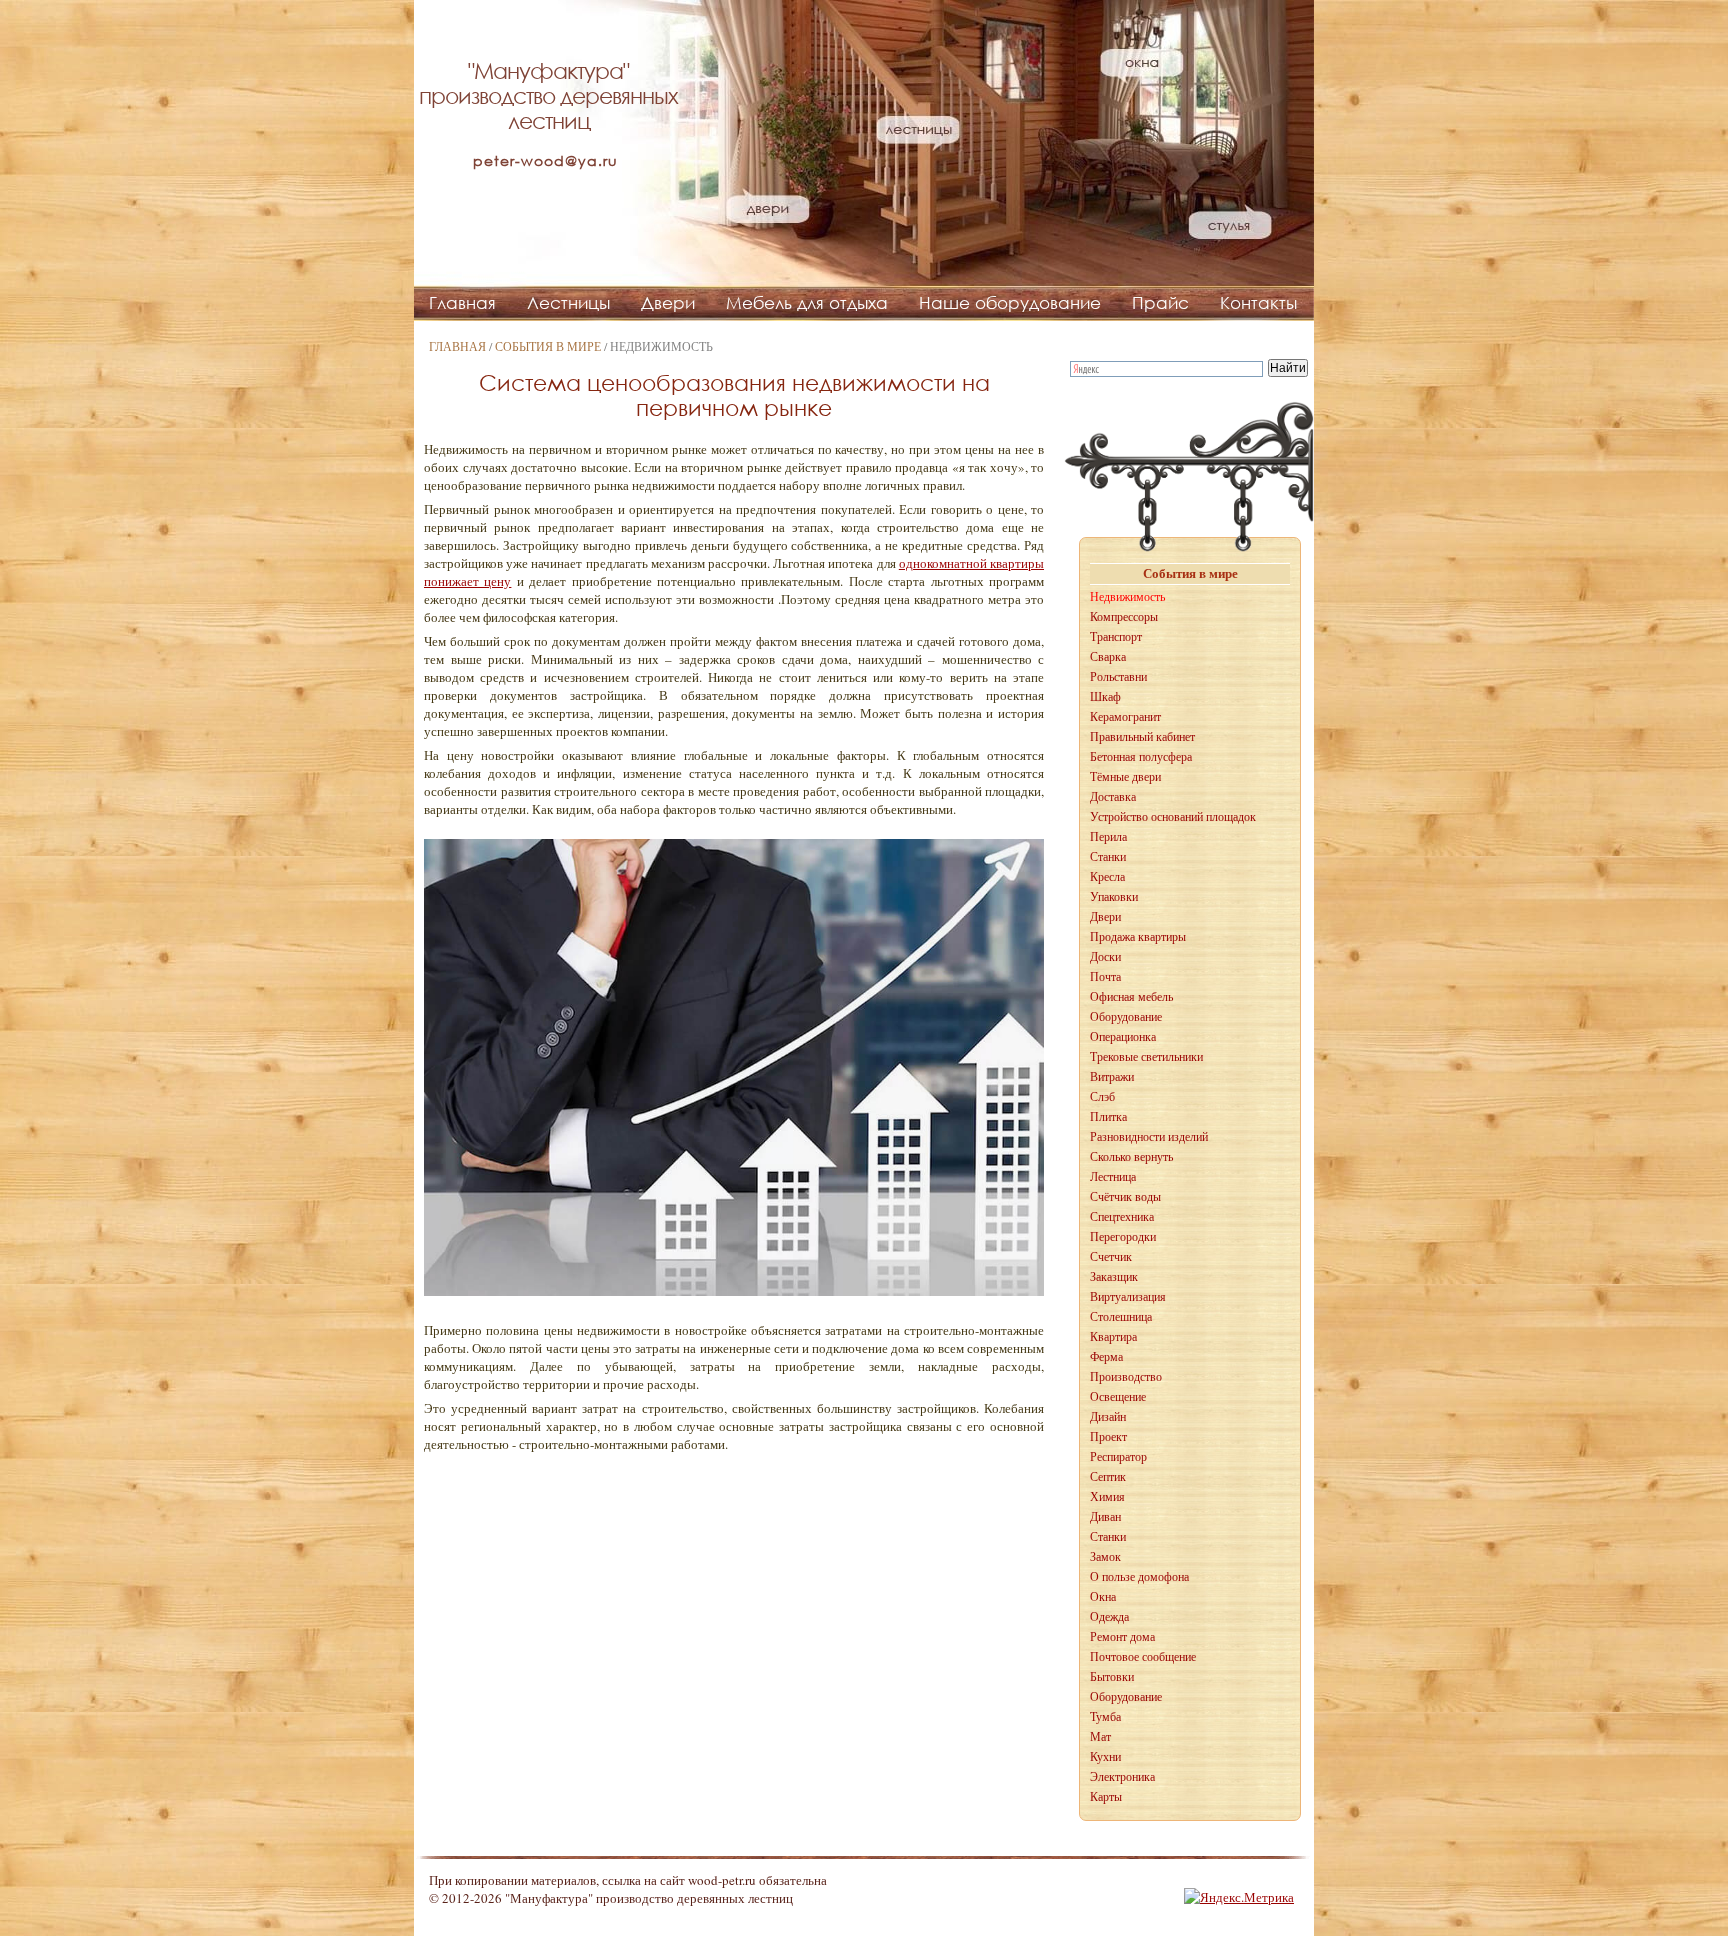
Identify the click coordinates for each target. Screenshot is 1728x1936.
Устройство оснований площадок (1173, 817)
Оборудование (1126, 1017)
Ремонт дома (1122, 1637)
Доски (1105, 957)
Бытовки (1112, 1677)
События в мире (548, 346)
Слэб (1102, 1097)
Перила (1108, 837)
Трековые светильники (1146, 1057)
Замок (1105, 1557)
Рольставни (1118, 677)
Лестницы (568, 302)
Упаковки (1114, 897)
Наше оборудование (1010, 302)
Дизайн (1108, 1417)
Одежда (1109, 1617)
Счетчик (1111, 1257)
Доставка (1113, 797)
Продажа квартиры (1138, 937)
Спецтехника (1122, 1217)
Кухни (1105, 1757)
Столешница (1121, 1317)
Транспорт (1116, 637)
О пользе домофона (1139, 1577)
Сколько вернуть (1131, 1157)
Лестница (1113, 1177)
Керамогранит (1125, 717)
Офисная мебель (1131, 997)
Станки (1108, 857)
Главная (462, 302)
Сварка (1108, 657)
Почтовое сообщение (1143, 1657)
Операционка (1123, 1037)
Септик (1108, 1477)
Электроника (1122, 1777)
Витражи (1112, 1077)
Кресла (1107, 877)
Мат (1100, 1737)
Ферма (1106, 1357)
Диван (1105, 1517)
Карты (1106, 1797)
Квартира (1113, 1337)
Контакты (1258, 302)
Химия (1107, 1497)
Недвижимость (1127, 597)
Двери (668, 302)
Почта (1105, 977)
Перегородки (1123, 1237)
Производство (1126, 1377)
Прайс (1160, 302)
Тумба (1105, 1717)
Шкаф (1105, 697)
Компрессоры (1124, 617)
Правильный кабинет (1142, 737)
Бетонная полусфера (1141, 757)
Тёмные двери (1125, 777)
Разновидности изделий (1149, 1137)
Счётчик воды (1125, 1197)
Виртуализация (1128, 1297)
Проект (1108, 1437)
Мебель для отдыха (807, 302)
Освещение (1118, 1397)
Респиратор (1118, 1457)
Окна (1103, 1597)
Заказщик (1114, 1277)
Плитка (1108, 1117)
